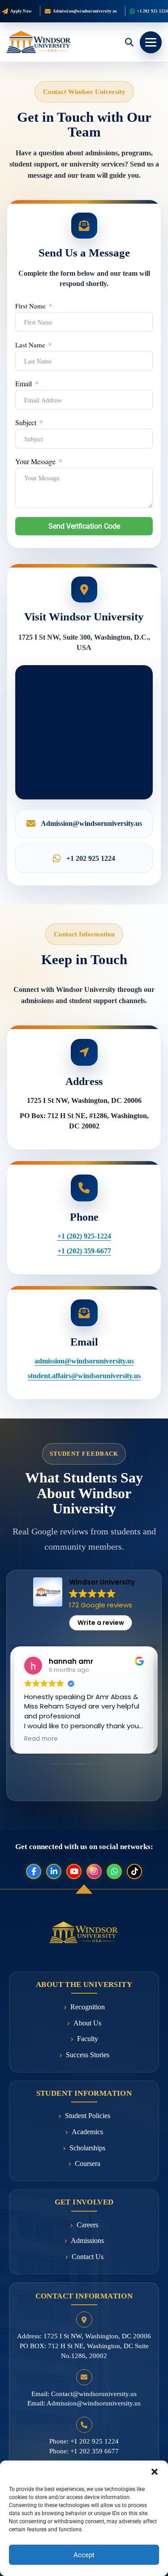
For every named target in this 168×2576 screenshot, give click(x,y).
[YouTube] (74, 1871)
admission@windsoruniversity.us (84, 1361)
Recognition (88, 2007)
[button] (155, 2472)
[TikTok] (134, 1871)
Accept (84, 2555)
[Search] (129, 42)
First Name (30, 306)
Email (24, 384)
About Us (87, 2023)
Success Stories (88, 2055)
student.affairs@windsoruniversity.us (84, 1376)
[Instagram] (94, 1871)
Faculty (88, 2039)
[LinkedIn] (54, 1871)
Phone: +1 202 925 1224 (84, 2441)
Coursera (88, 2164)
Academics (87, 2132)
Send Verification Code (84, 526)
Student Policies (88, 2116)
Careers (87, 2225)
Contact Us (88, 2257)
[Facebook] (34, 1871)
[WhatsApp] (114, 1871)
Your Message (35, 461)
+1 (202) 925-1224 (84, 1236)
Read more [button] (41, 1739)
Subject (26, 423)
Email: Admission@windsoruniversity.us (84, 2403)
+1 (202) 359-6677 (84, 1251)
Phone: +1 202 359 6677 (84, 2451)
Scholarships (87, 2148)
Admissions (87, 2241)
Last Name (30, 345)
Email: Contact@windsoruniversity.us (84, 2394)
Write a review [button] (101, 1623)
